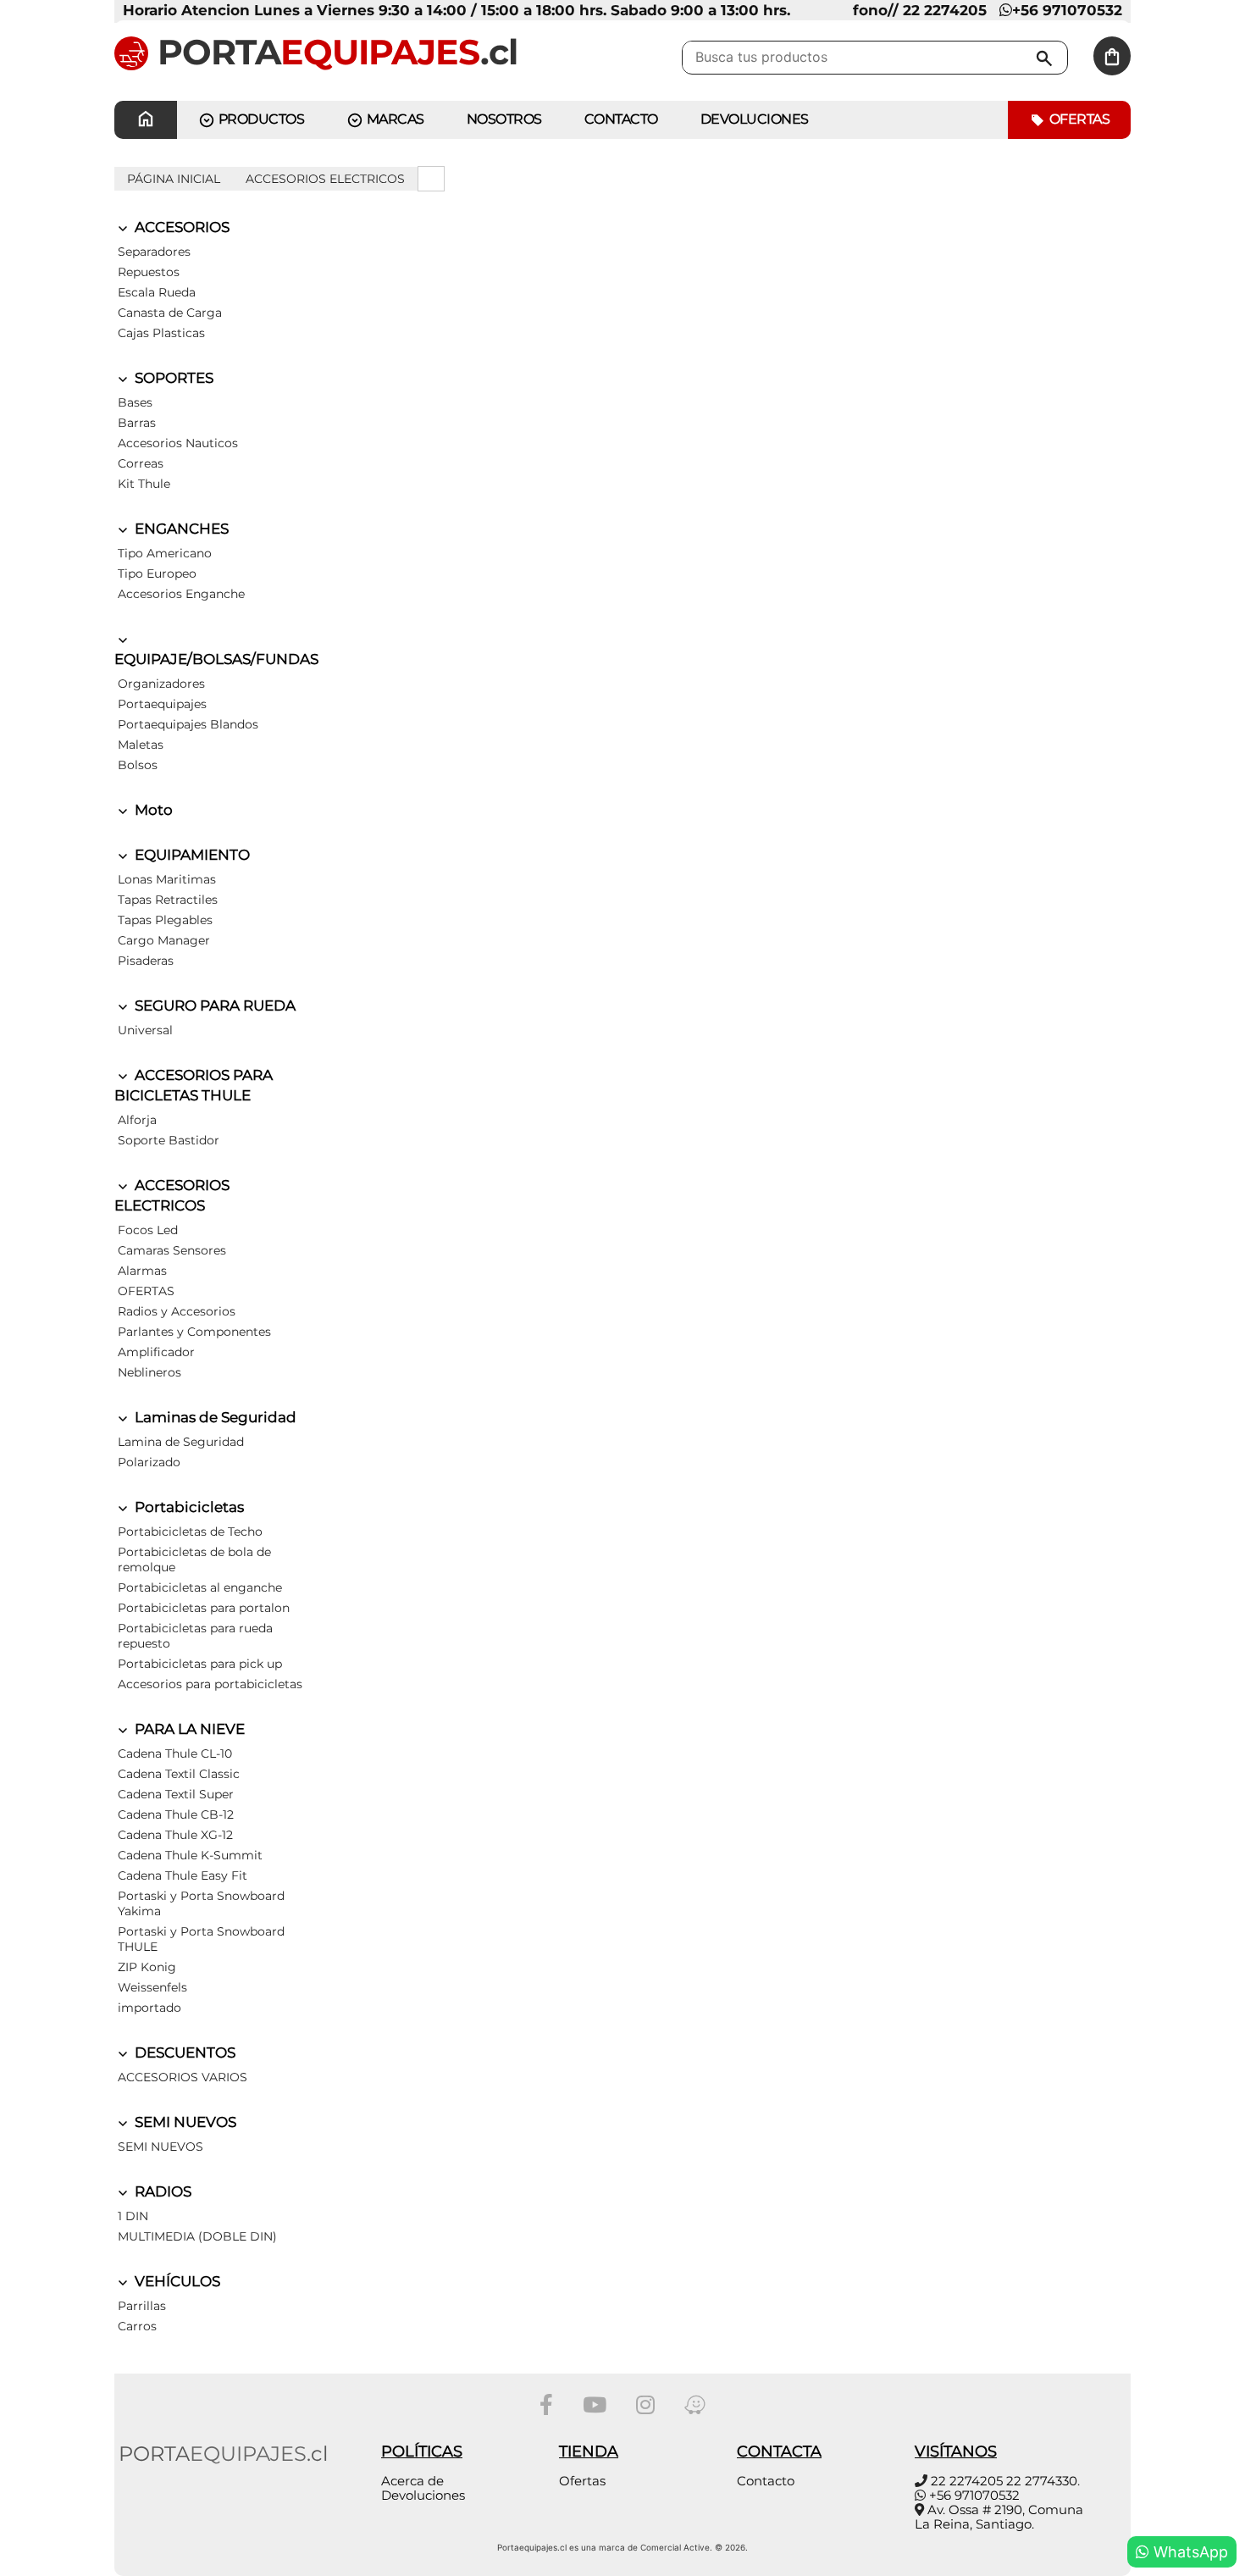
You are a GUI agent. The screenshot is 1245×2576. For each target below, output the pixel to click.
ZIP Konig (147, 1967)
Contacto (766, 2481)
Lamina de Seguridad (181, 1442)
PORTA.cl (333, 52)
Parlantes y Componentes (194, 1332)
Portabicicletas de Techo (190, 1532)
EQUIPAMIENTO (191, 855)
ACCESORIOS (180, 227)
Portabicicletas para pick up (200, 1664)
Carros (137, 2326)
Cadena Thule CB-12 (176, 1814)
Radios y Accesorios (177, 1311)
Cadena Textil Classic (179, 1774)
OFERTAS (146, 1291)
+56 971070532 (1067, 10)
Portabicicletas (188, 1507)
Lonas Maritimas (167, 879)
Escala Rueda (157, 292)
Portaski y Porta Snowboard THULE (201, 1939)
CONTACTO (621, 119)
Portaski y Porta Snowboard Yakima (201, 1903)
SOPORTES (172, 378)
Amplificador (156, 1352)
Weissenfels (152, 1987)
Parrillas (142, 2306)
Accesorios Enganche (181, 594)
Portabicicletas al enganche (200, 1587)
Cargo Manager (164, 940)
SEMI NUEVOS (184, 2122)
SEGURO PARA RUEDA (213, 1005)
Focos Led (148, 1230)
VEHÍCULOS (176, 2281)
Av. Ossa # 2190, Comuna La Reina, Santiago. (999, 2517)
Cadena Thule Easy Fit (183, 1875)
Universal (145, 1030)
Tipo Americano (165, 553)
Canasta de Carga (170, 313)
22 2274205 (967, 2481)
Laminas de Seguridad (214, 1417)
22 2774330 (1042, 2481)
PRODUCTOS (260, 119)
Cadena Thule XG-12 (175, 1835)
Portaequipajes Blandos (188, 724)
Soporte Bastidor (169, 1140)
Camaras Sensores (172, 1250)
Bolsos (138, 765)
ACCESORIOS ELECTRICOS (325, 179)
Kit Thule (144, 484)
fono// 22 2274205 (920, 10)
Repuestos (149, 272)
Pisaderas (146, 961)
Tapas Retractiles (168, 900)
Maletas (141, 745)
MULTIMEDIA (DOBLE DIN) (197, 2236)
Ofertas (1078, 119)
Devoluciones (755, 119)
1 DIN (133, 2216)
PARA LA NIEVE (188, 1729)
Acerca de (412, 2481)
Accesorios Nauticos (178, 443)
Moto (152, 810)
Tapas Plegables (165, 920)
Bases (135, 402)
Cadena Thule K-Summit (190, 1855)
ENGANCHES (180, 529)
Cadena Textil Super (176, 1794)
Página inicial (174, 179)
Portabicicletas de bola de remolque (194, 1559)
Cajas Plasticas (161, 333)
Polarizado (149, 1462)
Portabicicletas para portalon (204, 1608)
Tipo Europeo (157, 573)
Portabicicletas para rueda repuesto (195, 1636)
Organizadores (161, 684)
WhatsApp (1189, 2552)
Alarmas (142, 1271)
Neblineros (149, 1372)
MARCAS (394, 119)
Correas (141, 463)
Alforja (137, 1120)
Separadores (154, 252)
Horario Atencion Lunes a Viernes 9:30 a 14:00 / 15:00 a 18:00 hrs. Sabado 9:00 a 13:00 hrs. (456, 10)
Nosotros (504, 119)
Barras (137, 423)
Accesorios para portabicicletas (210, 1684)
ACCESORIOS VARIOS (183, 2077)
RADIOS (161, 2191)
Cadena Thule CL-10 (175, 1753)
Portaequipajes (162, 704)
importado (149, 2008)
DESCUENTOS (183, 2052)
